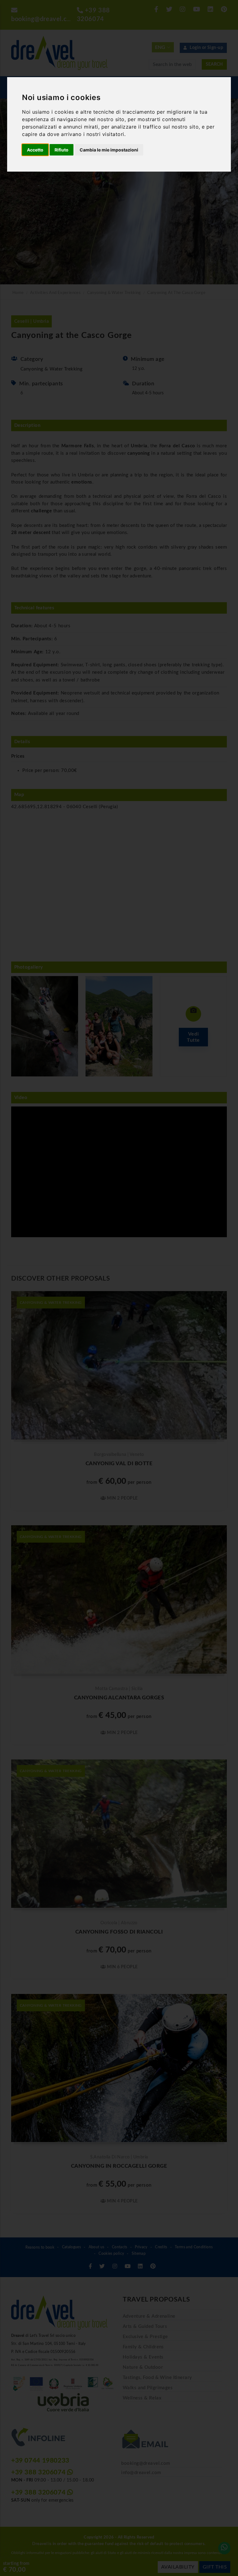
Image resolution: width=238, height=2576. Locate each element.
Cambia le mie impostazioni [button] (109, 150)
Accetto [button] (35, 150)
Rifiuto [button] (62, 150)
